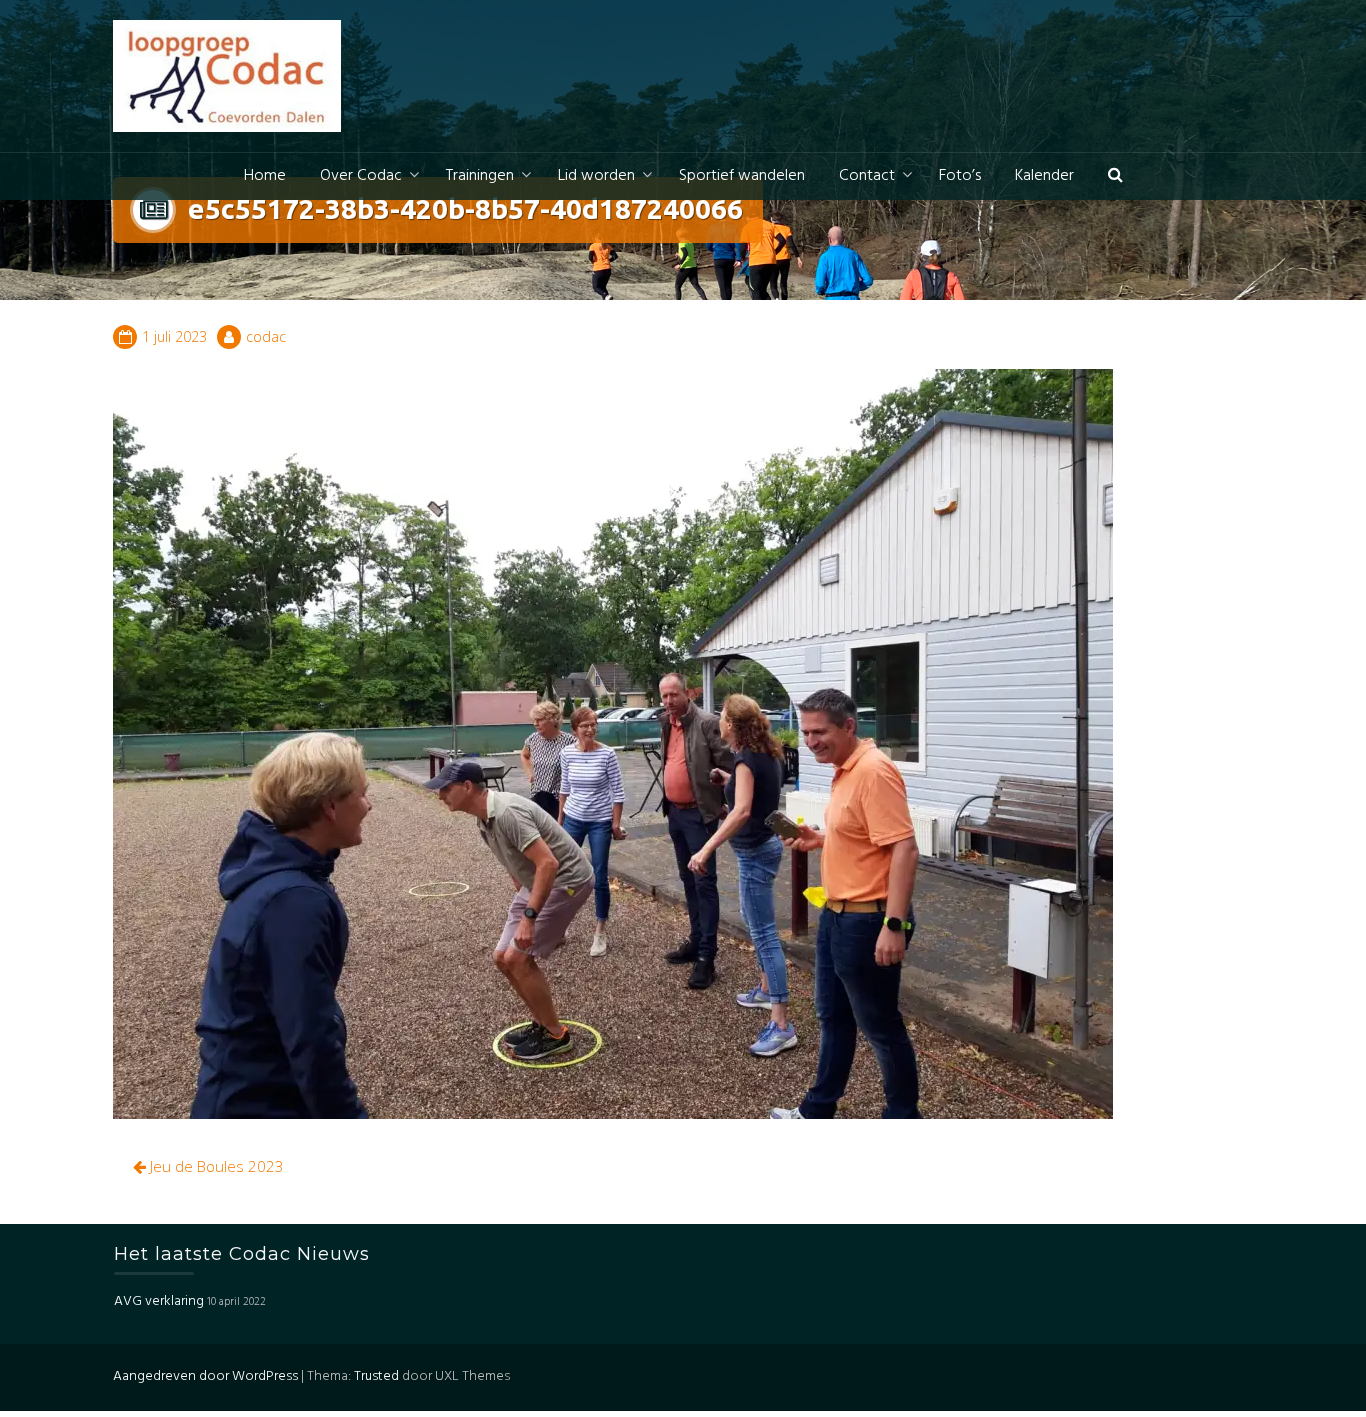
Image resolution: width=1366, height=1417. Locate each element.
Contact (867, 176)
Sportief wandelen (742, 176)
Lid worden (596, 176)
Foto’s (960, 176)
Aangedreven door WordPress (205, 1376)
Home (265, 176)
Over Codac (361, 176)
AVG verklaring (159, 1302)
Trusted (376, 1376)
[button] (1115, 176)
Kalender (1044, 176)
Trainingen (480, 176)
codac (266, 336)
